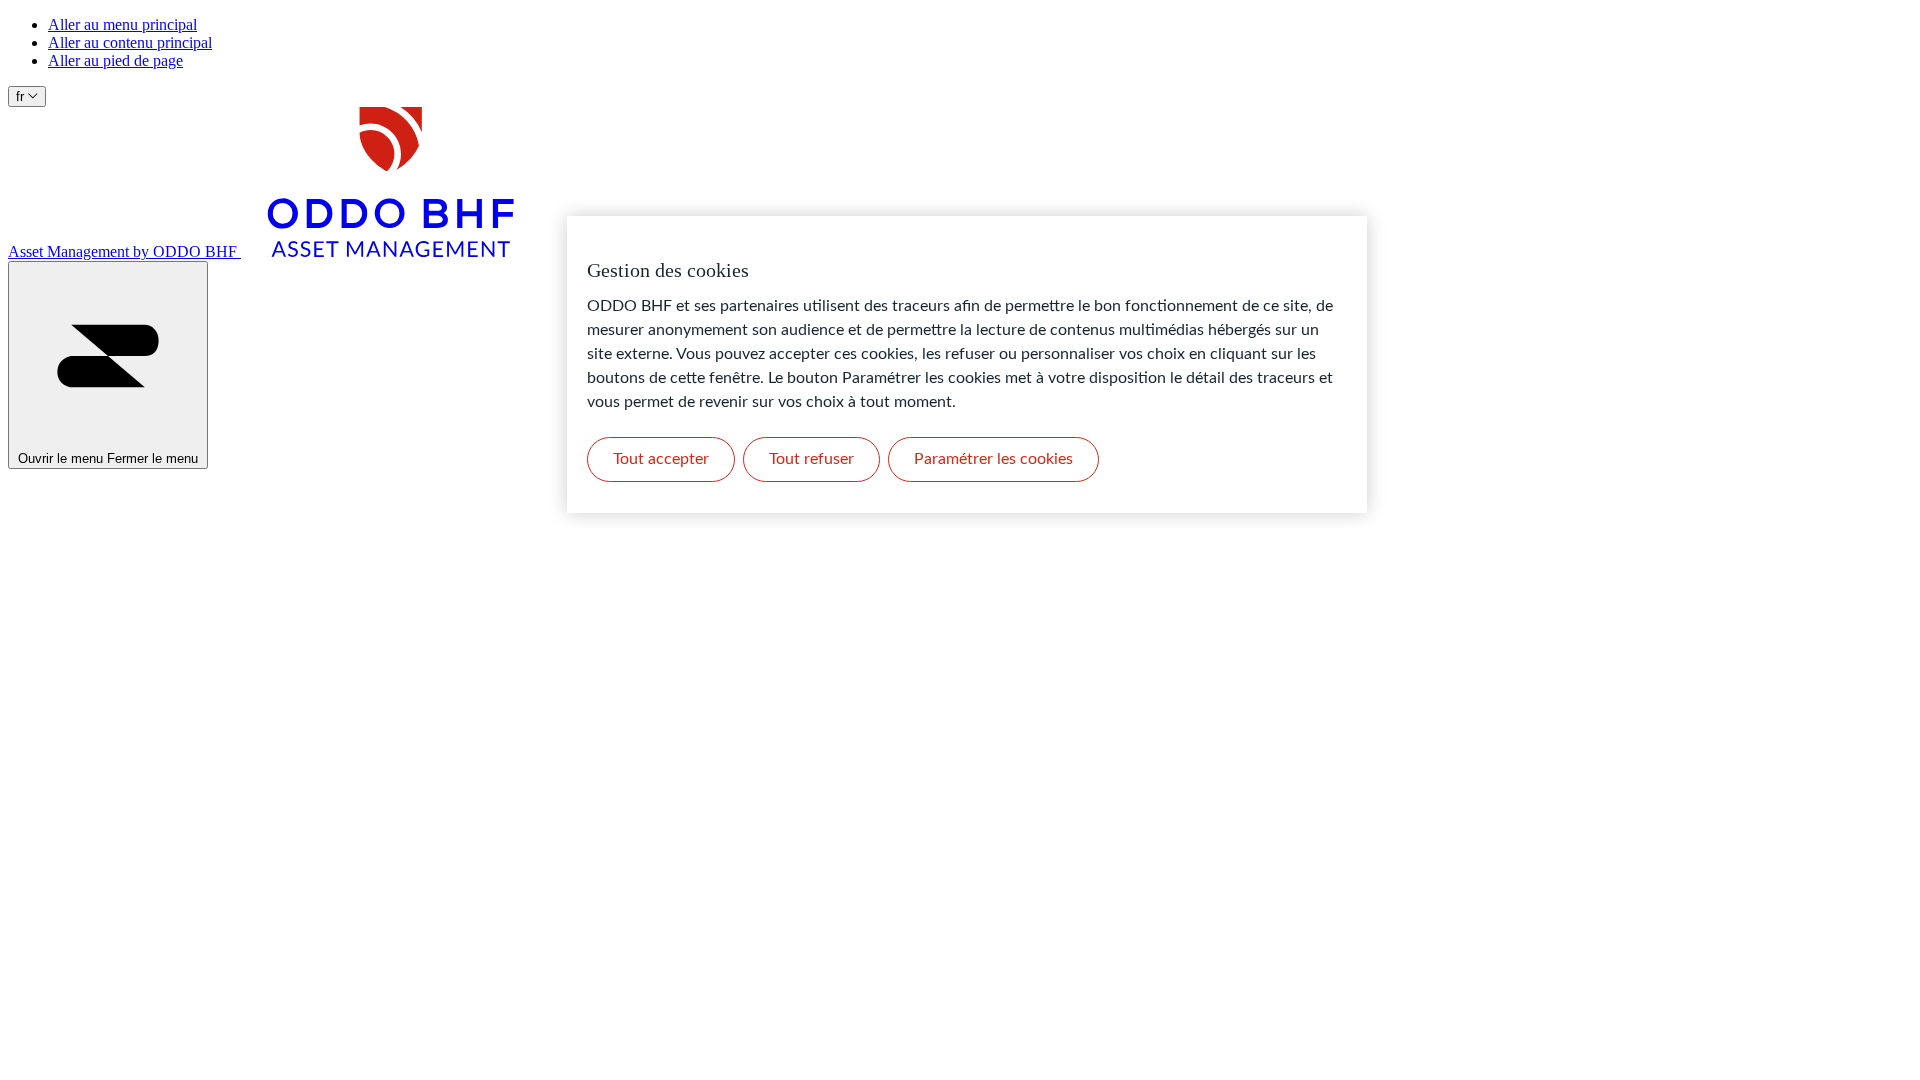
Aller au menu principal (122, 24)
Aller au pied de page (115, 60)
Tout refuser (811, 459)
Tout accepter (661, 459)
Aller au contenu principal (130, 42)
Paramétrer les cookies (993, 459)
